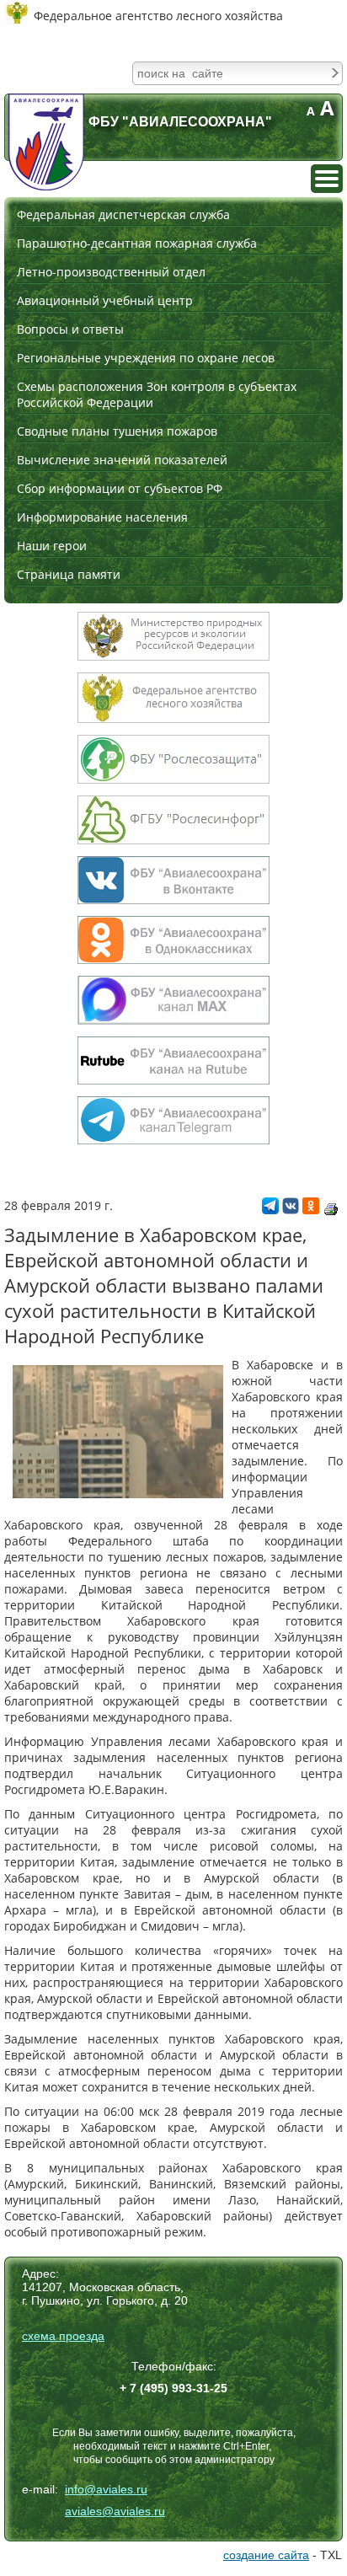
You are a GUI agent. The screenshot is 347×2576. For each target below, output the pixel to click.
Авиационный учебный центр (105, 300)
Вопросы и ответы (70, 329)
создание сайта (266, 2555)
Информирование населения (102, 517)
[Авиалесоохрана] (46, 142)
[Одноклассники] (311, 1210)
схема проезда (63, 2336)
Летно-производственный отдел (111, 272)
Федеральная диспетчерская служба (123, 214)
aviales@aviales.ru (115, 2511)
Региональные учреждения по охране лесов (146, 358)
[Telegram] (270, 1210)
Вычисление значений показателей (122, 460)
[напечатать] (331, 1209)
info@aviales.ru (106, 2489)
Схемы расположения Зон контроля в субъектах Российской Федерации (157, 394)
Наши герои (52, 546)
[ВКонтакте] (291, 1210)
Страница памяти (69, 574)
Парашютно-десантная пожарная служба (137, 243)
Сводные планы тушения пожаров (117, 431)
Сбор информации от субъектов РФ (120, 488)
